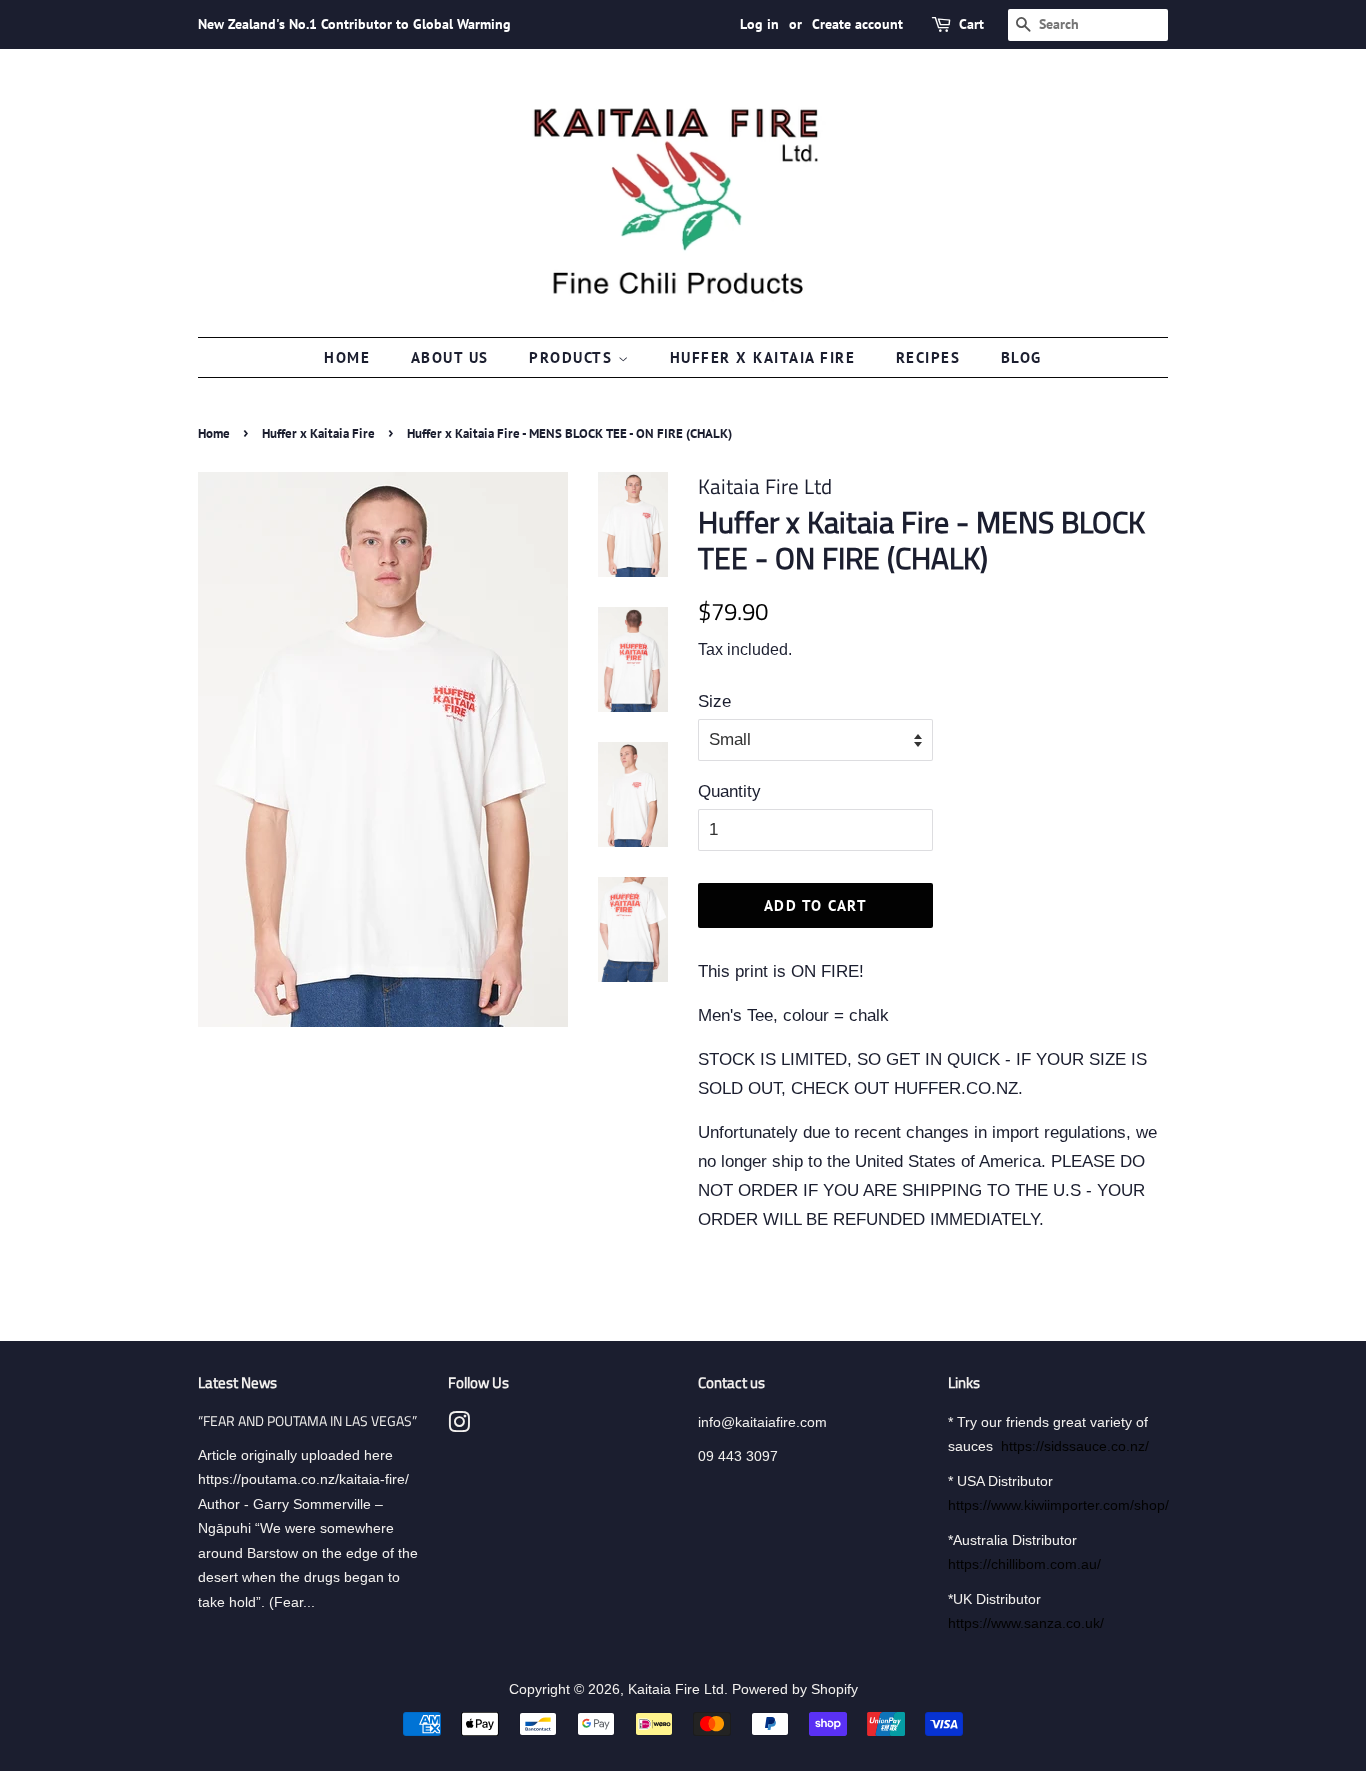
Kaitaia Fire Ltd (676, 1689)
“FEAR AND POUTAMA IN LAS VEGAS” (307, 1421)
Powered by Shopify (795, 1689)
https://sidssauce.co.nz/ (1075, 1446)
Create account (857, 24)
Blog (1021, 357)
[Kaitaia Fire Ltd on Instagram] (459, 1426)
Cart (971, 24)
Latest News (237, 1382)
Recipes (928, 357)
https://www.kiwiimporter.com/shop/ (1058, 1505)
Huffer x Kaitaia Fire (763, 357)
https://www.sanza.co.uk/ (1026, 1623)
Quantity (729, 791)
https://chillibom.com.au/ (1024, 1564)
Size (714, 701)
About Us (450, 357)
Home (347, 357)
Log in (759, 24)
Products (573, 357)
